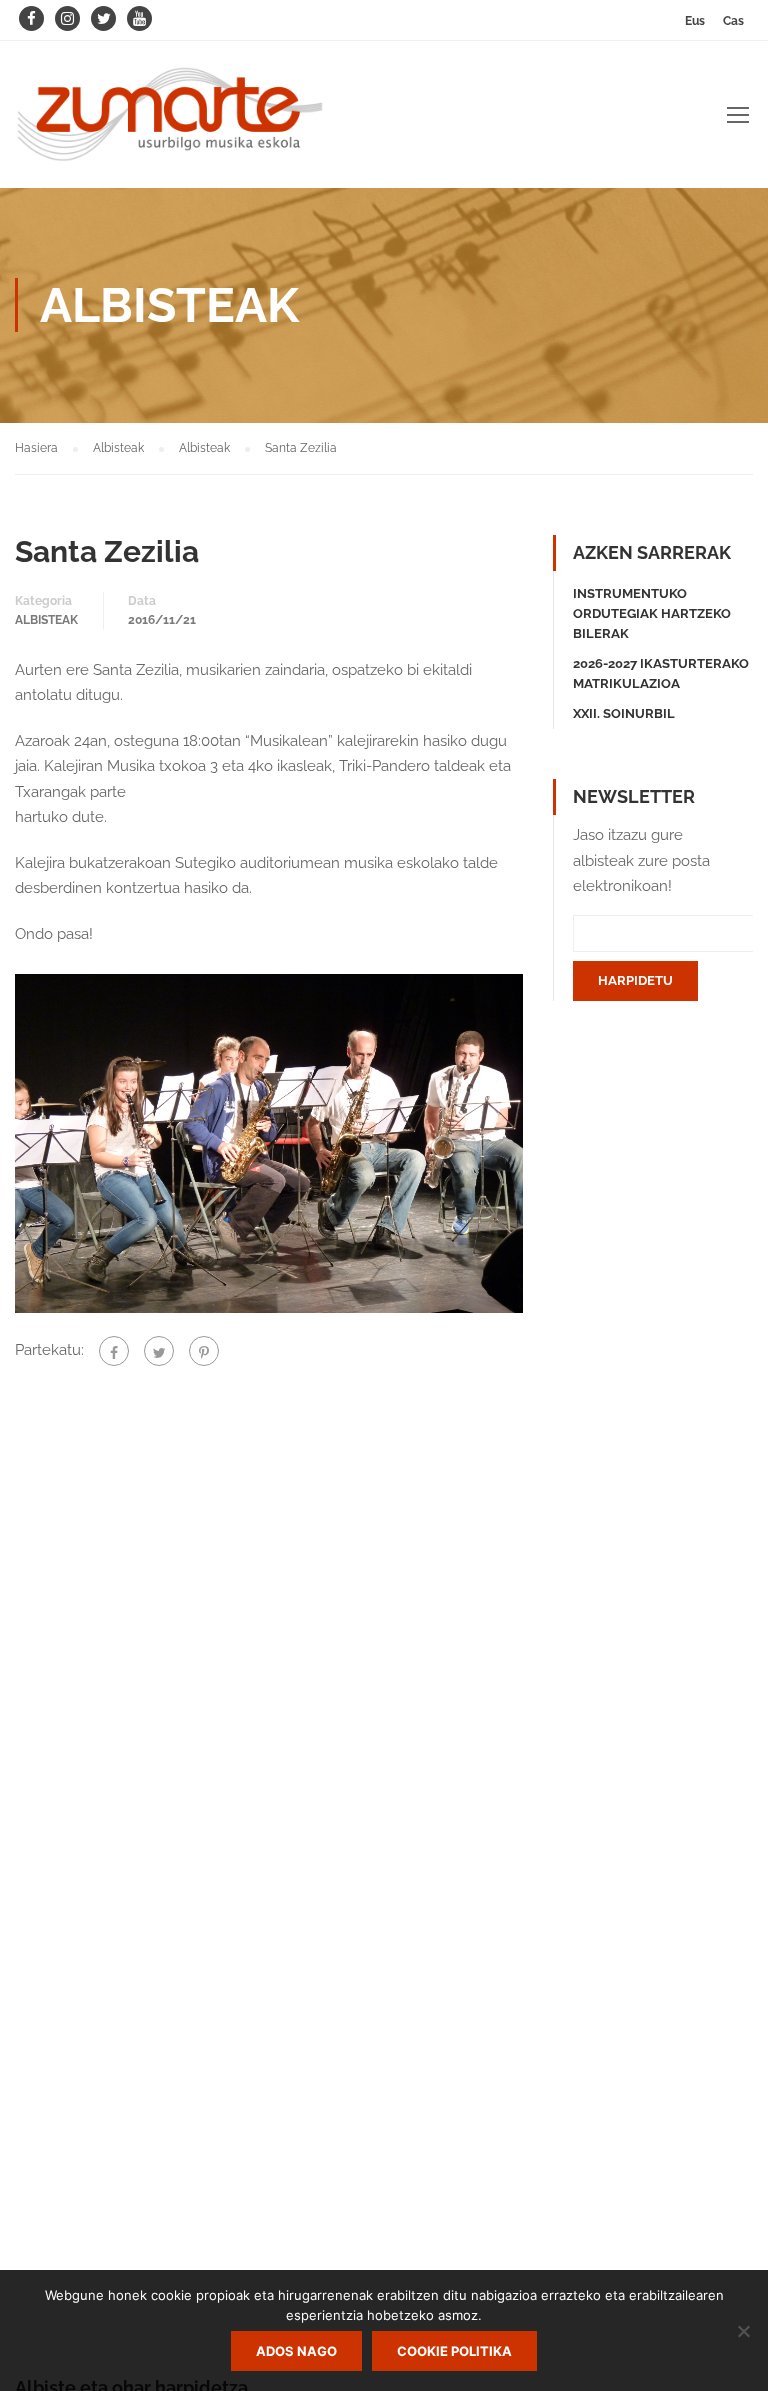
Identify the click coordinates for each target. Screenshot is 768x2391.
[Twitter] (159, 1351)
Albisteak (46, 620)
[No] (743, 2331)
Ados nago (296, 2351)
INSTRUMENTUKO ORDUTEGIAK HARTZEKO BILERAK (652, 613)
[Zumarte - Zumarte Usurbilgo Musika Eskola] (170, 124)
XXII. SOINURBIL (624, 713)
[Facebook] (114, 1351)
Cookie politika (454, 2351)
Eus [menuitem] (695, 21)
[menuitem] (695, 20)
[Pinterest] (204, 1351)
